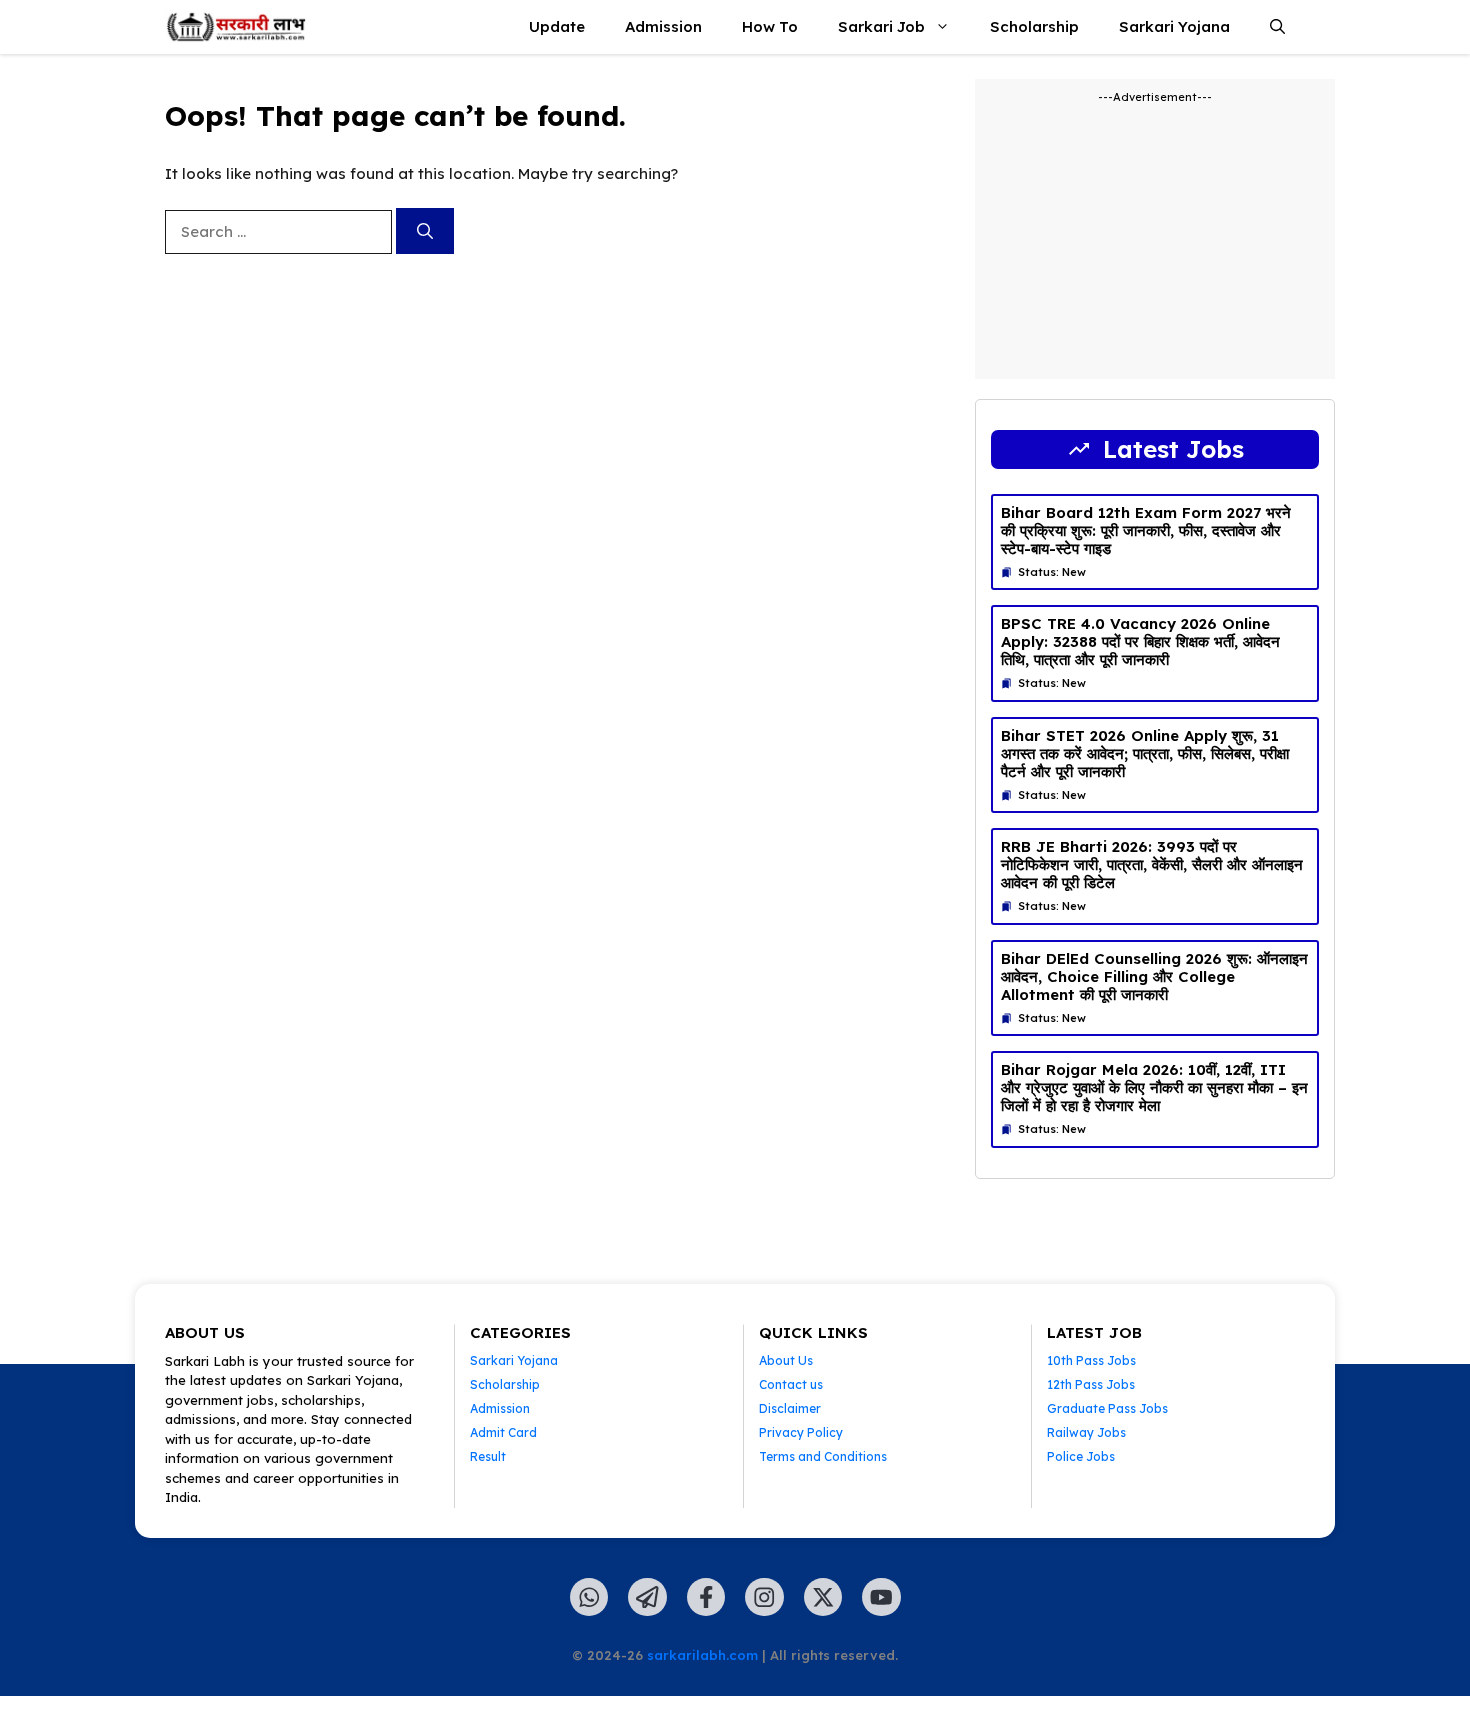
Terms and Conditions (823, 1456)
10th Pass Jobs (1091, 1360)
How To (770, 26)
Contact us (791, 1384)
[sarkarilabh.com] (236, 27)
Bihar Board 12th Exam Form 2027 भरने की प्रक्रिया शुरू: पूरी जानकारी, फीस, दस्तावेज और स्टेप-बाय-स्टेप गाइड (1146, 530)
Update (557, 26)
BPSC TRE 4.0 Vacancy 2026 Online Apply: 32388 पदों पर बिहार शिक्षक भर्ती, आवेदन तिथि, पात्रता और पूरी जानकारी (1140, 641)
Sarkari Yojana (1174, 26)
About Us (786, 1360)
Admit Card (503, 1432)
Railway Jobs (1086, 1432)
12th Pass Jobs (1091, 1384)
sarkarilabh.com (702, 1655)
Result (488, 1456)
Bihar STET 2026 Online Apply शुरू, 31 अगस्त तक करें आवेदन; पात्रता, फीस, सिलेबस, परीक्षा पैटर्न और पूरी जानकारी (1145, 753)
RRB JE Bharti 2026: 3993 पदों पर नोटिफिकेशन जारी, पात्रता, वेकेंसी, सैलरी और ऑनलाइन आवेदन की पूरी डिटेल (1152, 864)
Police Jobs (1081, 1456)
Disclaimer (790, 1408)
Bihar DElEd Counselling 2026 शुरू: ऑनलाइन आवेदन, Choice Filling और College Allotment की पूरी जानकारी (1154, 976)
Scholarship (1034, 26)
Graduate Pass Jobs (1107, 1408)
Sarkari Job (881, 26)
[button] (1277, 27)
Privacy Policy (801, 1432)
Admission (663, 26)
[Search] (425, 231)
